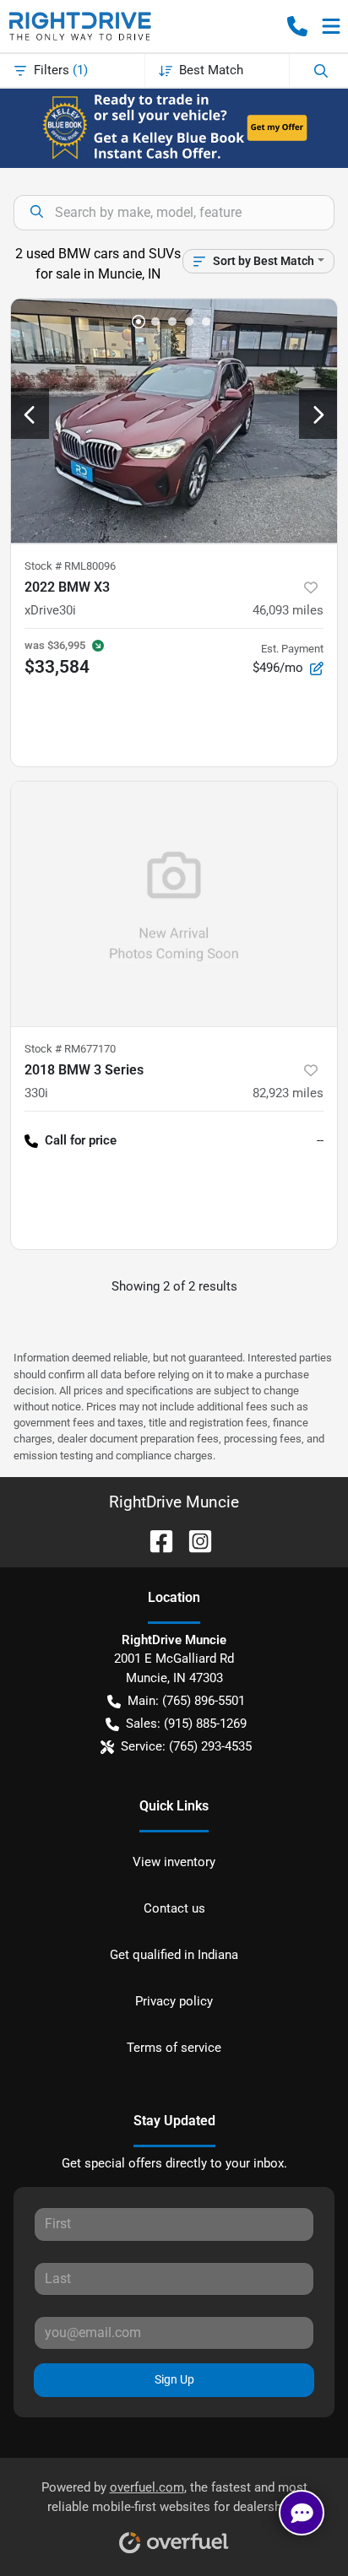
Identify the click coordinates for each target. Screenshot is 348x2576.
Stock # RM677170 (70, 1049)
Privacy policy (174, 2001)
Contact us (174, 1908)
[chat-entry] (302, 2513)
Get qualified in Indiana (174, 1955)
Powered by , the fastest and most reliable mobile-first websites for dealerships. (174, 2497)
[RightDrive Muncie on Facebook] (155, 1540)
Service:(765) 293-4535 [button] (186, 1746)
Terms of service (174, 2048)
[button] (297, 26)
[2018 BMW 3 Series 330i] (174, 904)
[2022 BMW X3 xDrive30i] (174, 421)
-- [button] (320, 1140)
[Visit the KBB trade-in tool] (174, 127)
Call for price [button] (81, 1140)
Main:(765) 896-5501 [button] (186, 1701)
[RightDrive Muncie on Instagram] (193, 1540)
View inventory (174, 1862)
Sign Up (174, 2379)
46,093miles (288, 610)
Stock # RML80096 (70, 566)
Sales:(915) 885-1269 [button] (186, 1724)
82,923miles (288, 1093)
